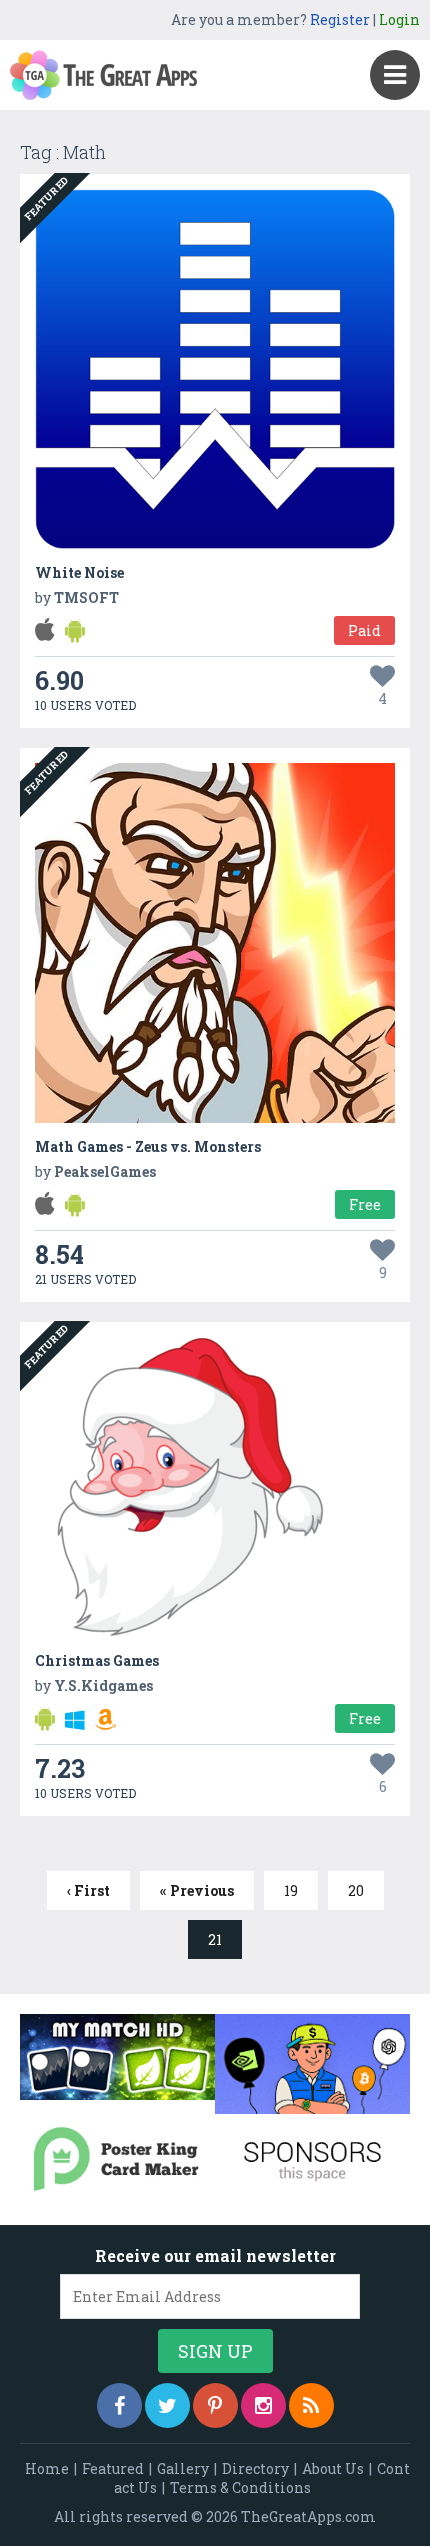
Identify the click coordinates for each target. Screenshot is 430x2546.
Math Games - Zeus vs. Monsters (148, 1146)
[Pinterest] (215, 2405)
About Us (333, 2468)
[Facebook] (119, 2405)
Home (47, 2468)
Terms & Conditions (240, 2487)
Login (399, 19)
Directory (255, 2468)
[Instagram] (263, 2405)
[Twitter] (167, 2405)
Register (340, 19)
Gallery (183, 2468)
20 (356, 1890)
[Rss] (311, 2405)
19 (291, 1890)
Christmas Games (97, 1660)
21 (215, 1939)
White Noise (79, 572)
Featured (113, 2468)
